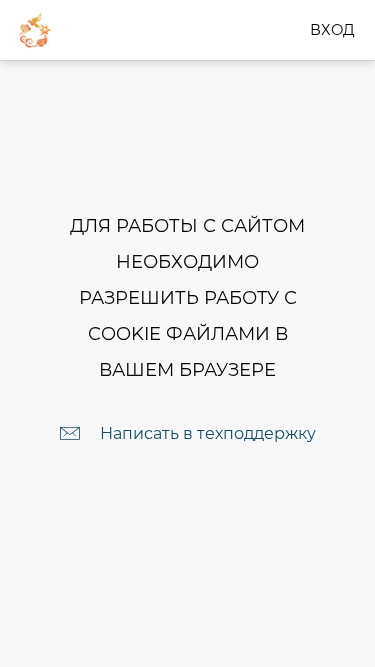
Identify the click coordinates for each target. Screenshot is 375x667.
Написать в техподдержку (208, 433)
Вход (332, 30)
